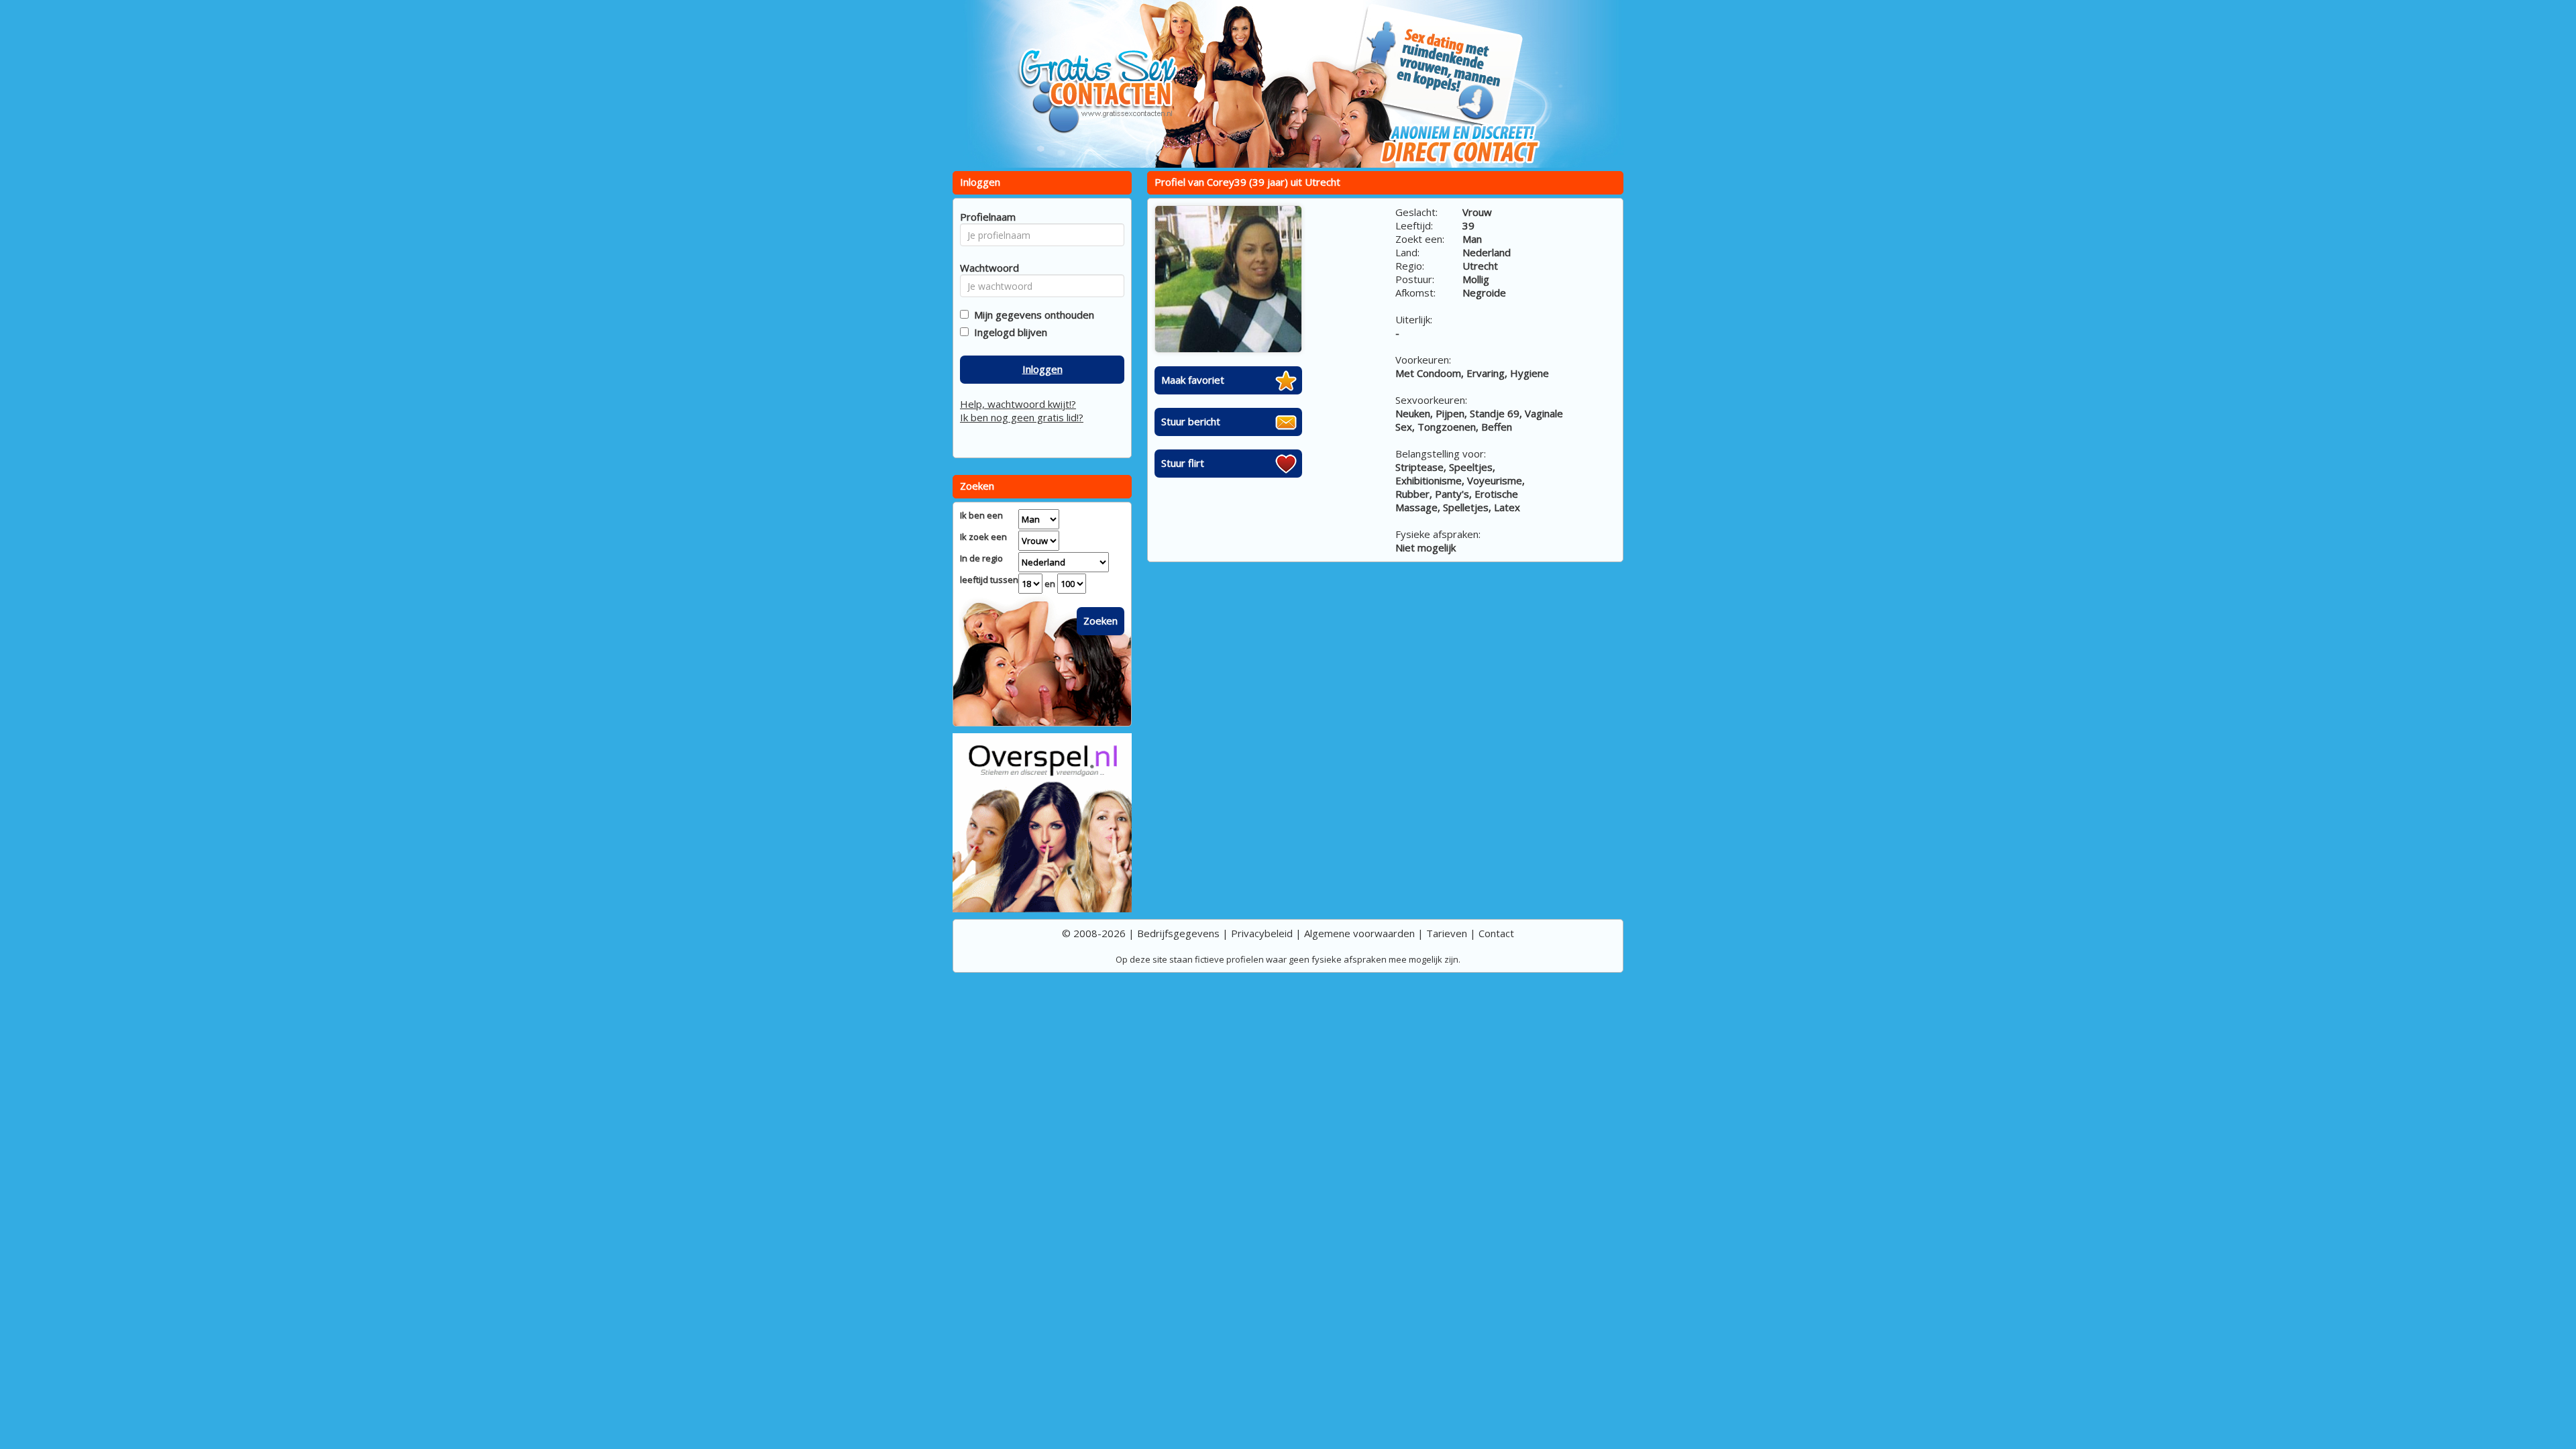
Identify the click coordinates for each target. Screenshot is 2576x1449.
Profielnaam (986, 217)
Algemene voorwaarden (1359, 933)
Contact (1496, 933)
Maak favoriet (1193, 380)
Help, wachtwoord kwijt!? (1018, 404)
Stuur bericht (1191, 421)
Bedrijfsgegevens (1178, 933)
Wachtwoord (986, 268)
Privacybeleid (1262, 933)
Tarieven (1447, 933)
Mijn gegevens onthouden (1031, 315)
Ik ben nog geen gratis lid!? (1022, 417)
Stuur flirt (1183, 463)
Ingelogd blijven (1008, 332)
